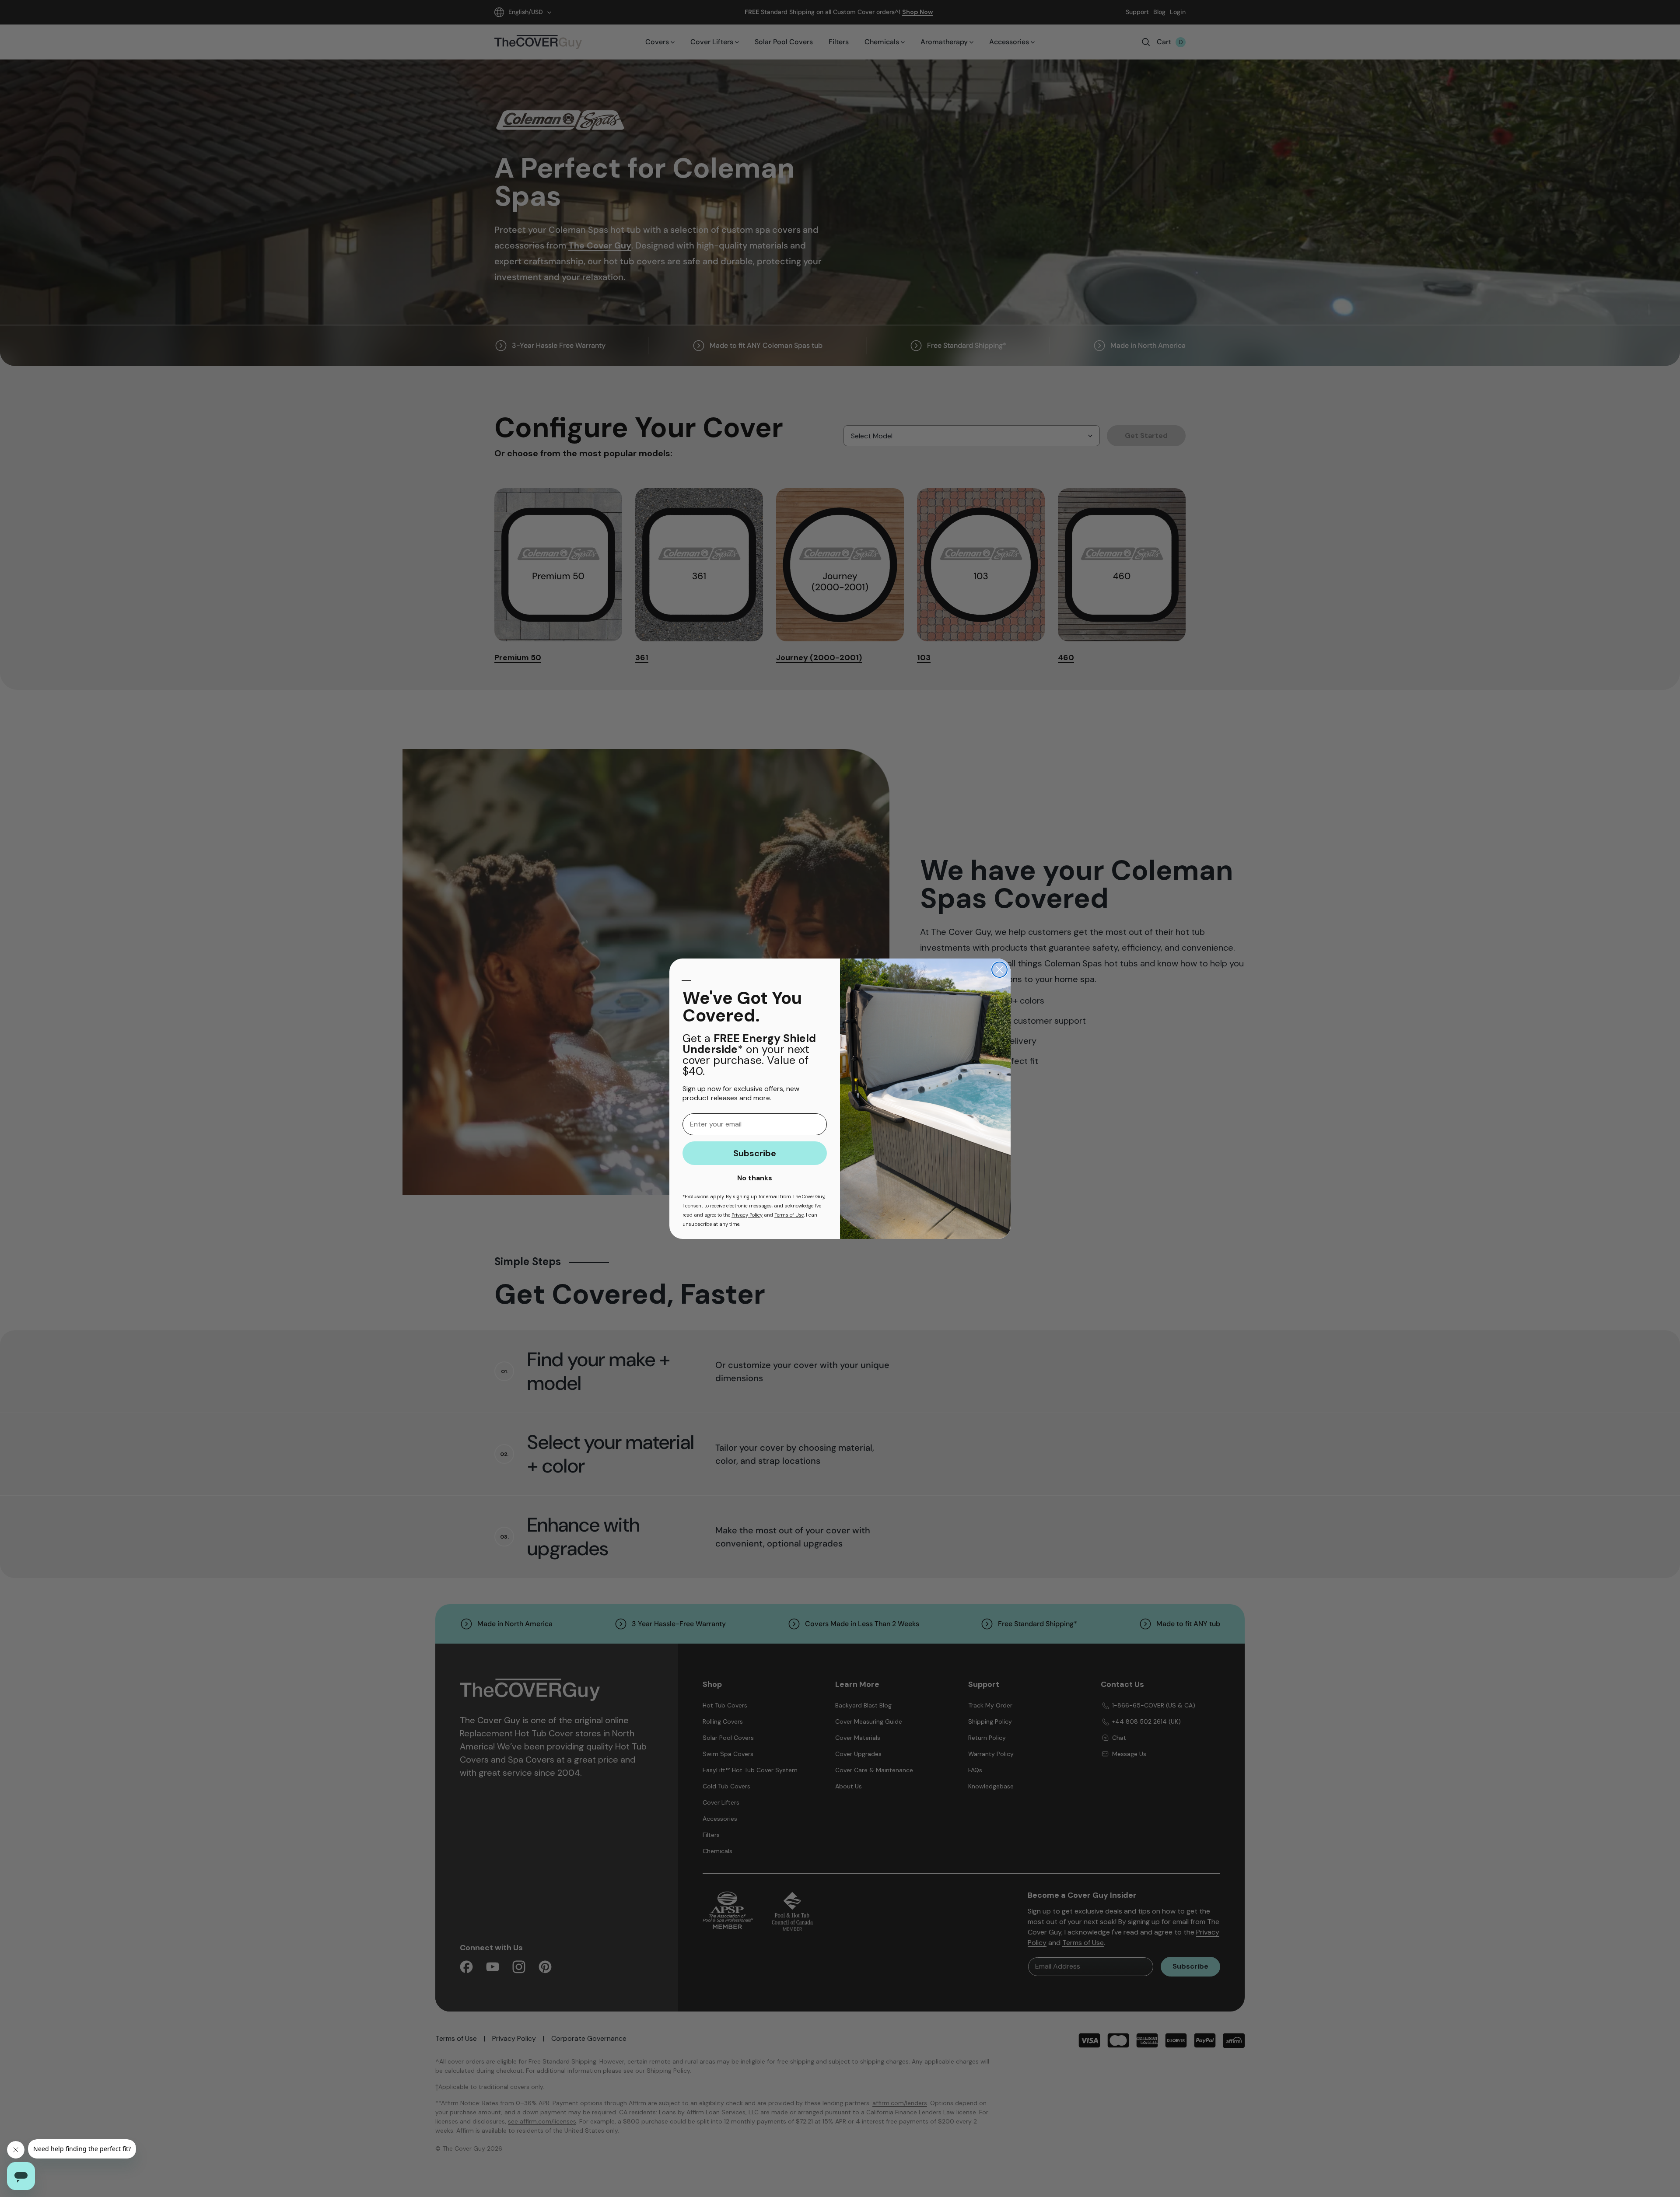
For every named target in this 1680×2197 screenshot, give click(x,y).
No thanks (755, 1178)
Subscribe (755, 1153)
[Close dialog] (999, 970)
